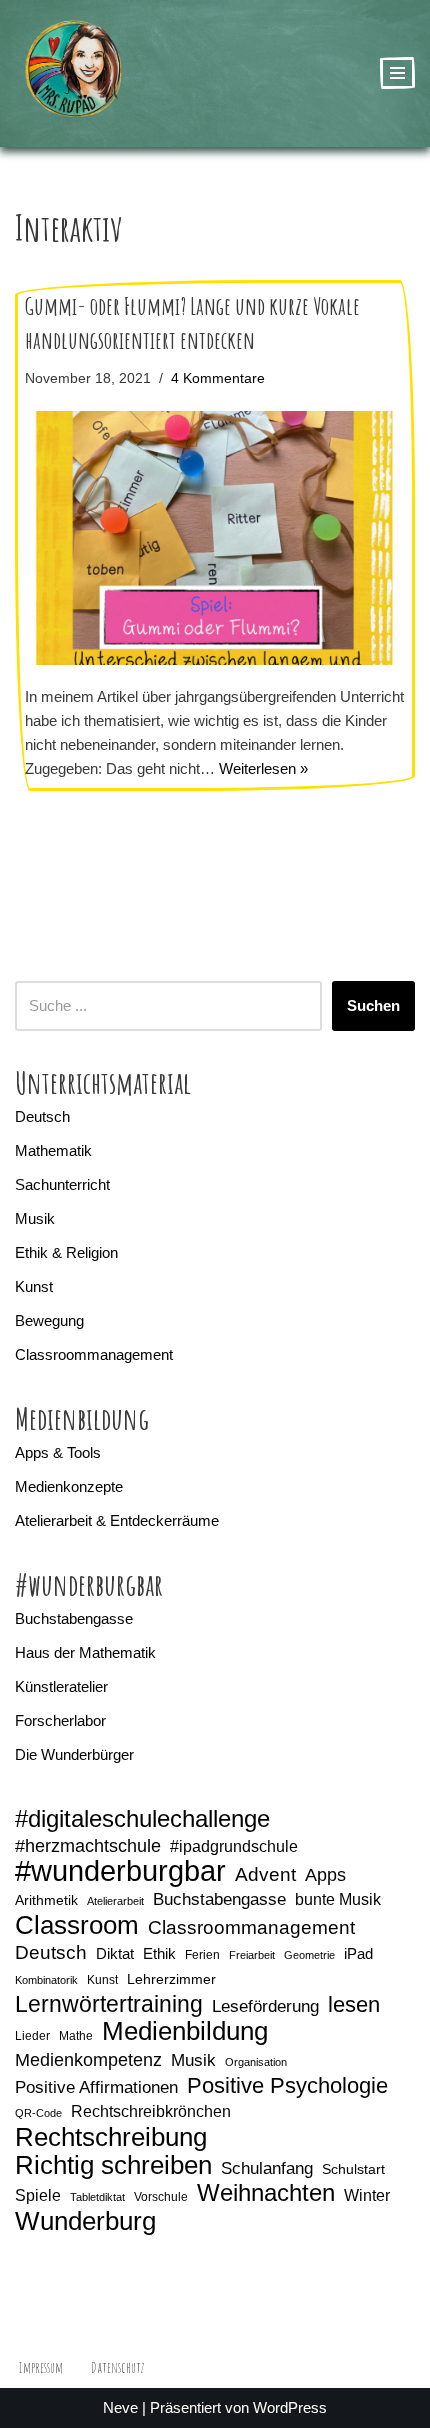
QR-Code (38, 2113)
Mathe (76, 2036)
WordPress (290, 2407)
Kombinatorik (46, 1980)
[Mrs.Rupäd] (75, 73)
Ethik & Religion (66, 1252)
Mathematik (53, 1150)
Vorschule (161, 2197)
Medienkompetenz (88, 2060)
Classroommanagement (94, 1354)
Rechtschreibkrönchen (151, 2111)
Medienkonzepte (69, 1486)
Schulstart (353, 2169)
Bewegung (49, 1320)
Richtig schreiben (113, 2165)
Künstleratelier (61, 1686)
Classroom (77, 1925)
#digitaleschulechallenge (142, 1819)
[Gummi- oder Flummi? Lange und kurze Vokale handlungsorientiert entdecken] (215, 537)
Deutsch (42, 1116)
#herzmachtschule (88, 1846)
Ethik (159, 1954)
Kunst (34, 1286)
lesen (354, 2005)
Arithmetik (46, 1900)
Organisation (256, 2062)
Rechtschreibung (111, 2137)
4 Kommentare (218, 378)
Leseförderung (265, 2006)
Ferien (202, 1955)
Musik (35, 1218)
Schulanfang (267, 2168)
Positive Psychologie (287, 2086)
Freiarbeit (252, 1955)
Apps (325, 1875)
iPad (358, 1954)
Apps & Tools (58, 1452)
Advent (265, 1874)
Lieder (32, 2036)
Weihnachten (266, 2193)
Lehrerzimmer (171, 1979)
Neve (120, 2407)
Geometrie (309, 1955)
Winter (367, 2195)
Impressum (41, 2367)
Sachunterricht (62, 1184)
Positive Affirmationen (96, 2087)
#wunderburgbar (120, 1871)
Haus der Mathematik (85, 1652)
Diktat (115, 1954)
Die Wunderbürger (74, 1754)
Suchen (373, 1005)
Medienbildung (185, 2031)
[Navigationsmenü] (397, 73)
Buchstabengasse (74, 1618)
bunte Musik (338, 1899)
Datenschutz (117, 2367)
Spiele (38, 2195)
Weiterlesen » (263, 768)
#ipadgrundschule (234, 1846)
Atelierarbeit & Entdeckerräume (117, 1520)
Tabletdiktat (97, 2197)
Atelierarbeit (115, 1901)
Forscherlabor (60, 1720)
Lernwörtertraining (109, 2004)
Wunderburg (85, 2221)
